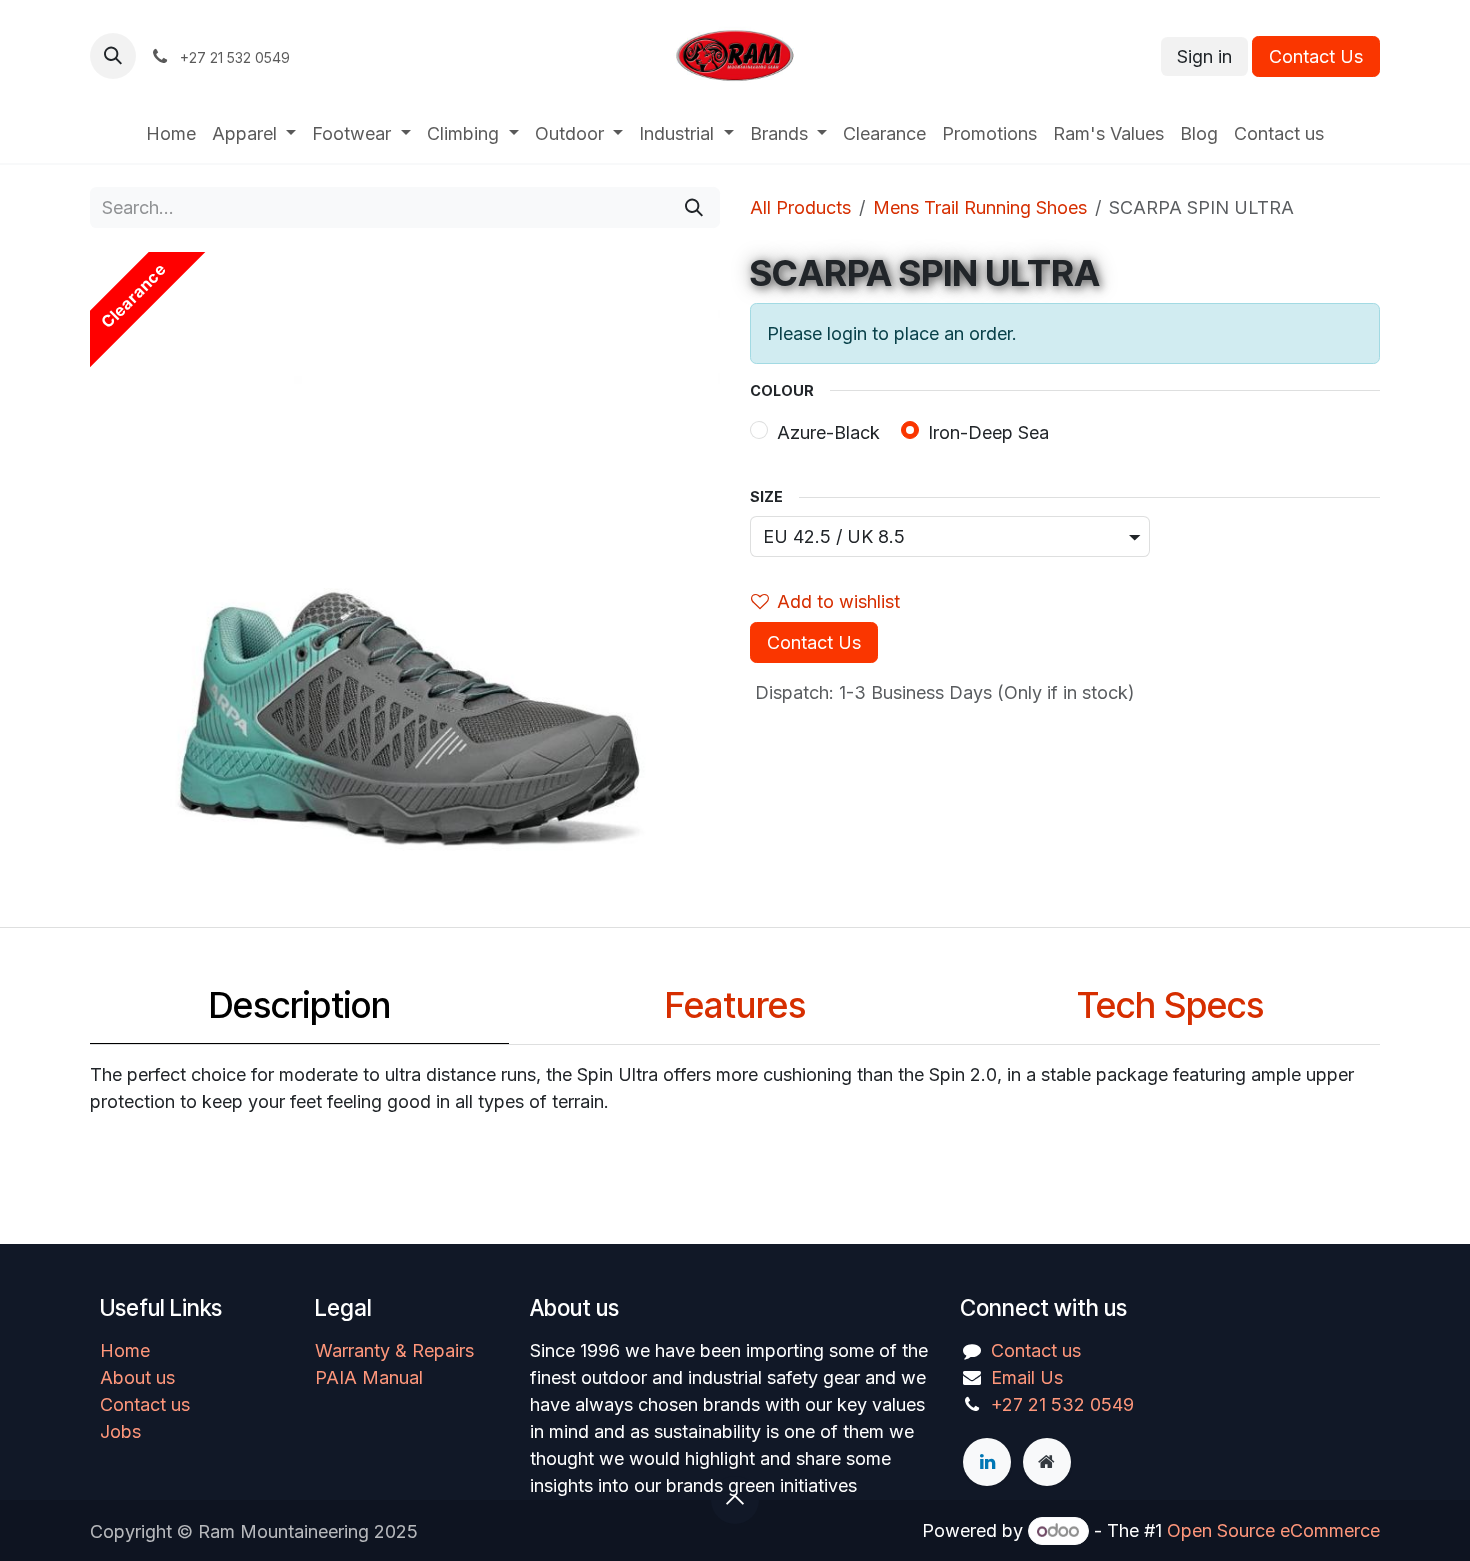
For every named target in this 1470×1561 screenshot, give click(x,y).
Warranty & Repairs (394, 1350)
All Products (800, 207)
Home (125, 1350)
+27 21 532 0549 (1062, 1404)
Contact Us (1316, 56)
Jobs (120, 1431)
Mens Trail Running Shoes (980, 207)
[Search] (694, 207)
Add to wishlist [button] (838, 601)
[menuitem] (171, 133)
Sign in (1204, 56)
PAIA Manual (369, 1377)
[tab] (299, 1010)
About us (137, 1377)
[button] (113, 56)
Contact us (145, 1404)
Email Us (1027, 1377)
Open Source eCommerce (1273, 1530)
